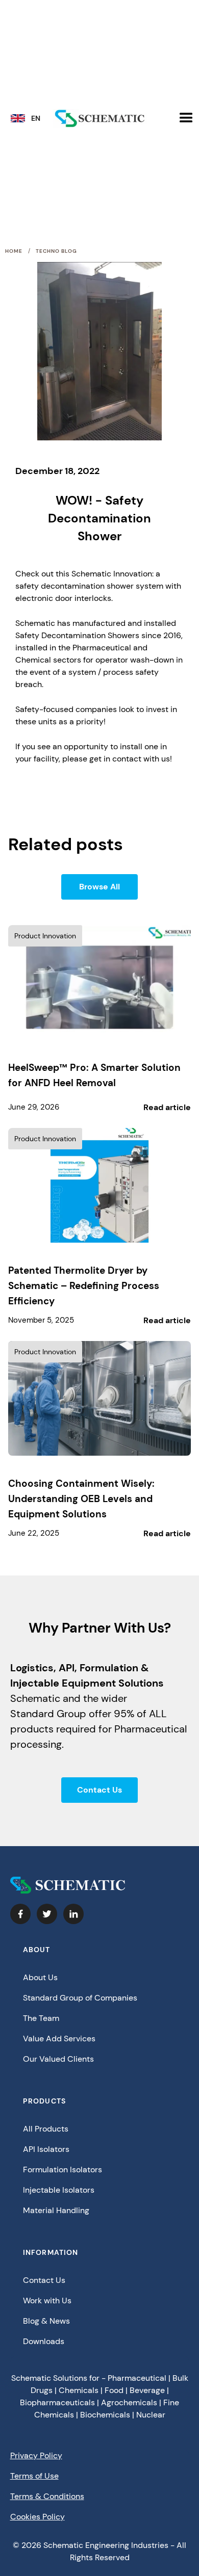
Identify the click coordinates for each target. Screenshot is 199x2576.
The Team (41, 2018)
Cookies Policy (38, 2517)
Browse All (99, 887)
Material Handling (56, 2210)
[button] (29, 121)
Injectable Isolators (59, 2190)
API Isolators (46, 2149)
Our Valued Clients (58, 2059)
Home (14, 251)
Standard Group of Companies (80, 1998)
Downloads (44, 2341)
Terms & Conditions (47, 2496)
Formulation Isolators (63, 2170)
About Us (40, 1977)
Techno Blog (56, 251)
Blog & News (46, 2321)
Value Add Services (59, 2039)
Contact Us (99, 1790)
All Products (46, 2129)
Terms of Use (34, 2476)
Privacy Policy (36, 2455)
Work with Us (47, 2301)
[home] (100, 119)
